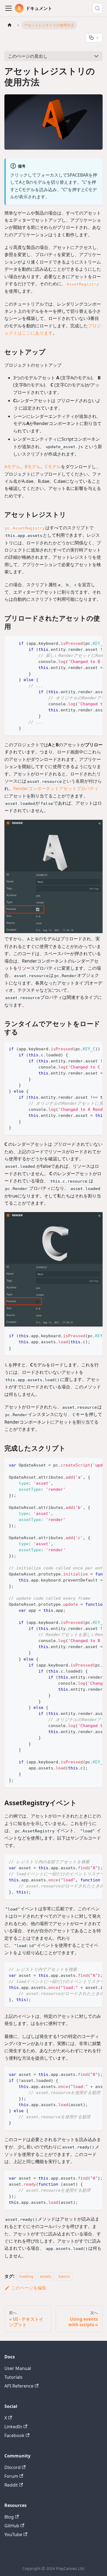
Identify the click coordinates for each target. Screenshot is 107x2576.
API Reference (19, 2386)
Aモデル (12, 467)
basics (64, 2276)
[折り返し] (86, 643)
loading (26, 2276)
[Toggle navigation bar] (9, 8)
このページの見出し (28, 56)
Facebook (14, 2435)
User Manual (18, 2368)
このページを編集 (29, 2288)
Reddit (11, 2485)
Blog (9, 2517)
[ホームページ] (10, 25)
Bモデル (33, 467)
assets (46, 2276)
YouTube (13, 2534)
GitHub (12, 2526)
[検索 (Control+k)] (97, 8)
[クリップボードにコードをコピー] (96, 643)
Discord (12, 2467)
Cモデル (53, 467)
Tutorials (13, 2377)
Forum (11, 2476)
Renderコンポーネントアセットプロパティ (56, 788)
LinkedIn (13, 2427)
